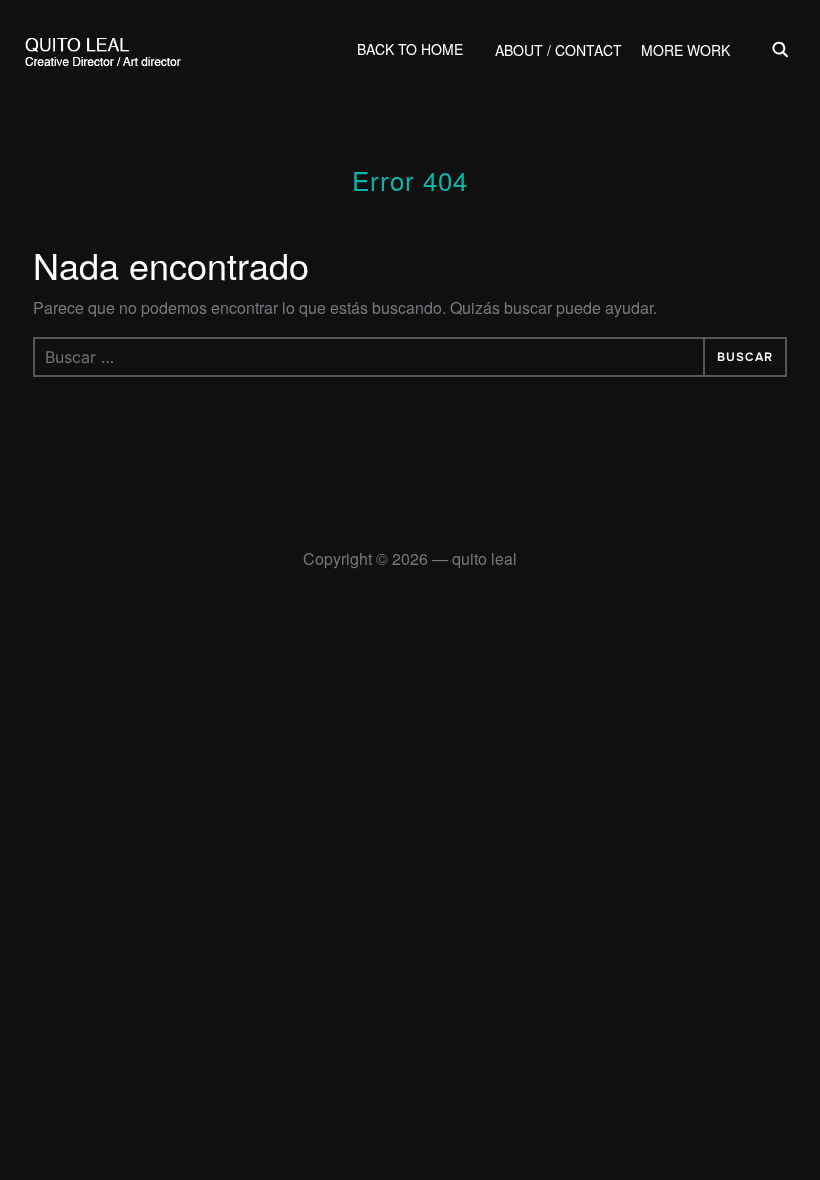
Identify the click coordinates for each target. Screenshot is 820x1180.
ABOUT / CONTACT (558, 50)
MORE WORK (685, 50)
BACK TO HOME (410, 49)
